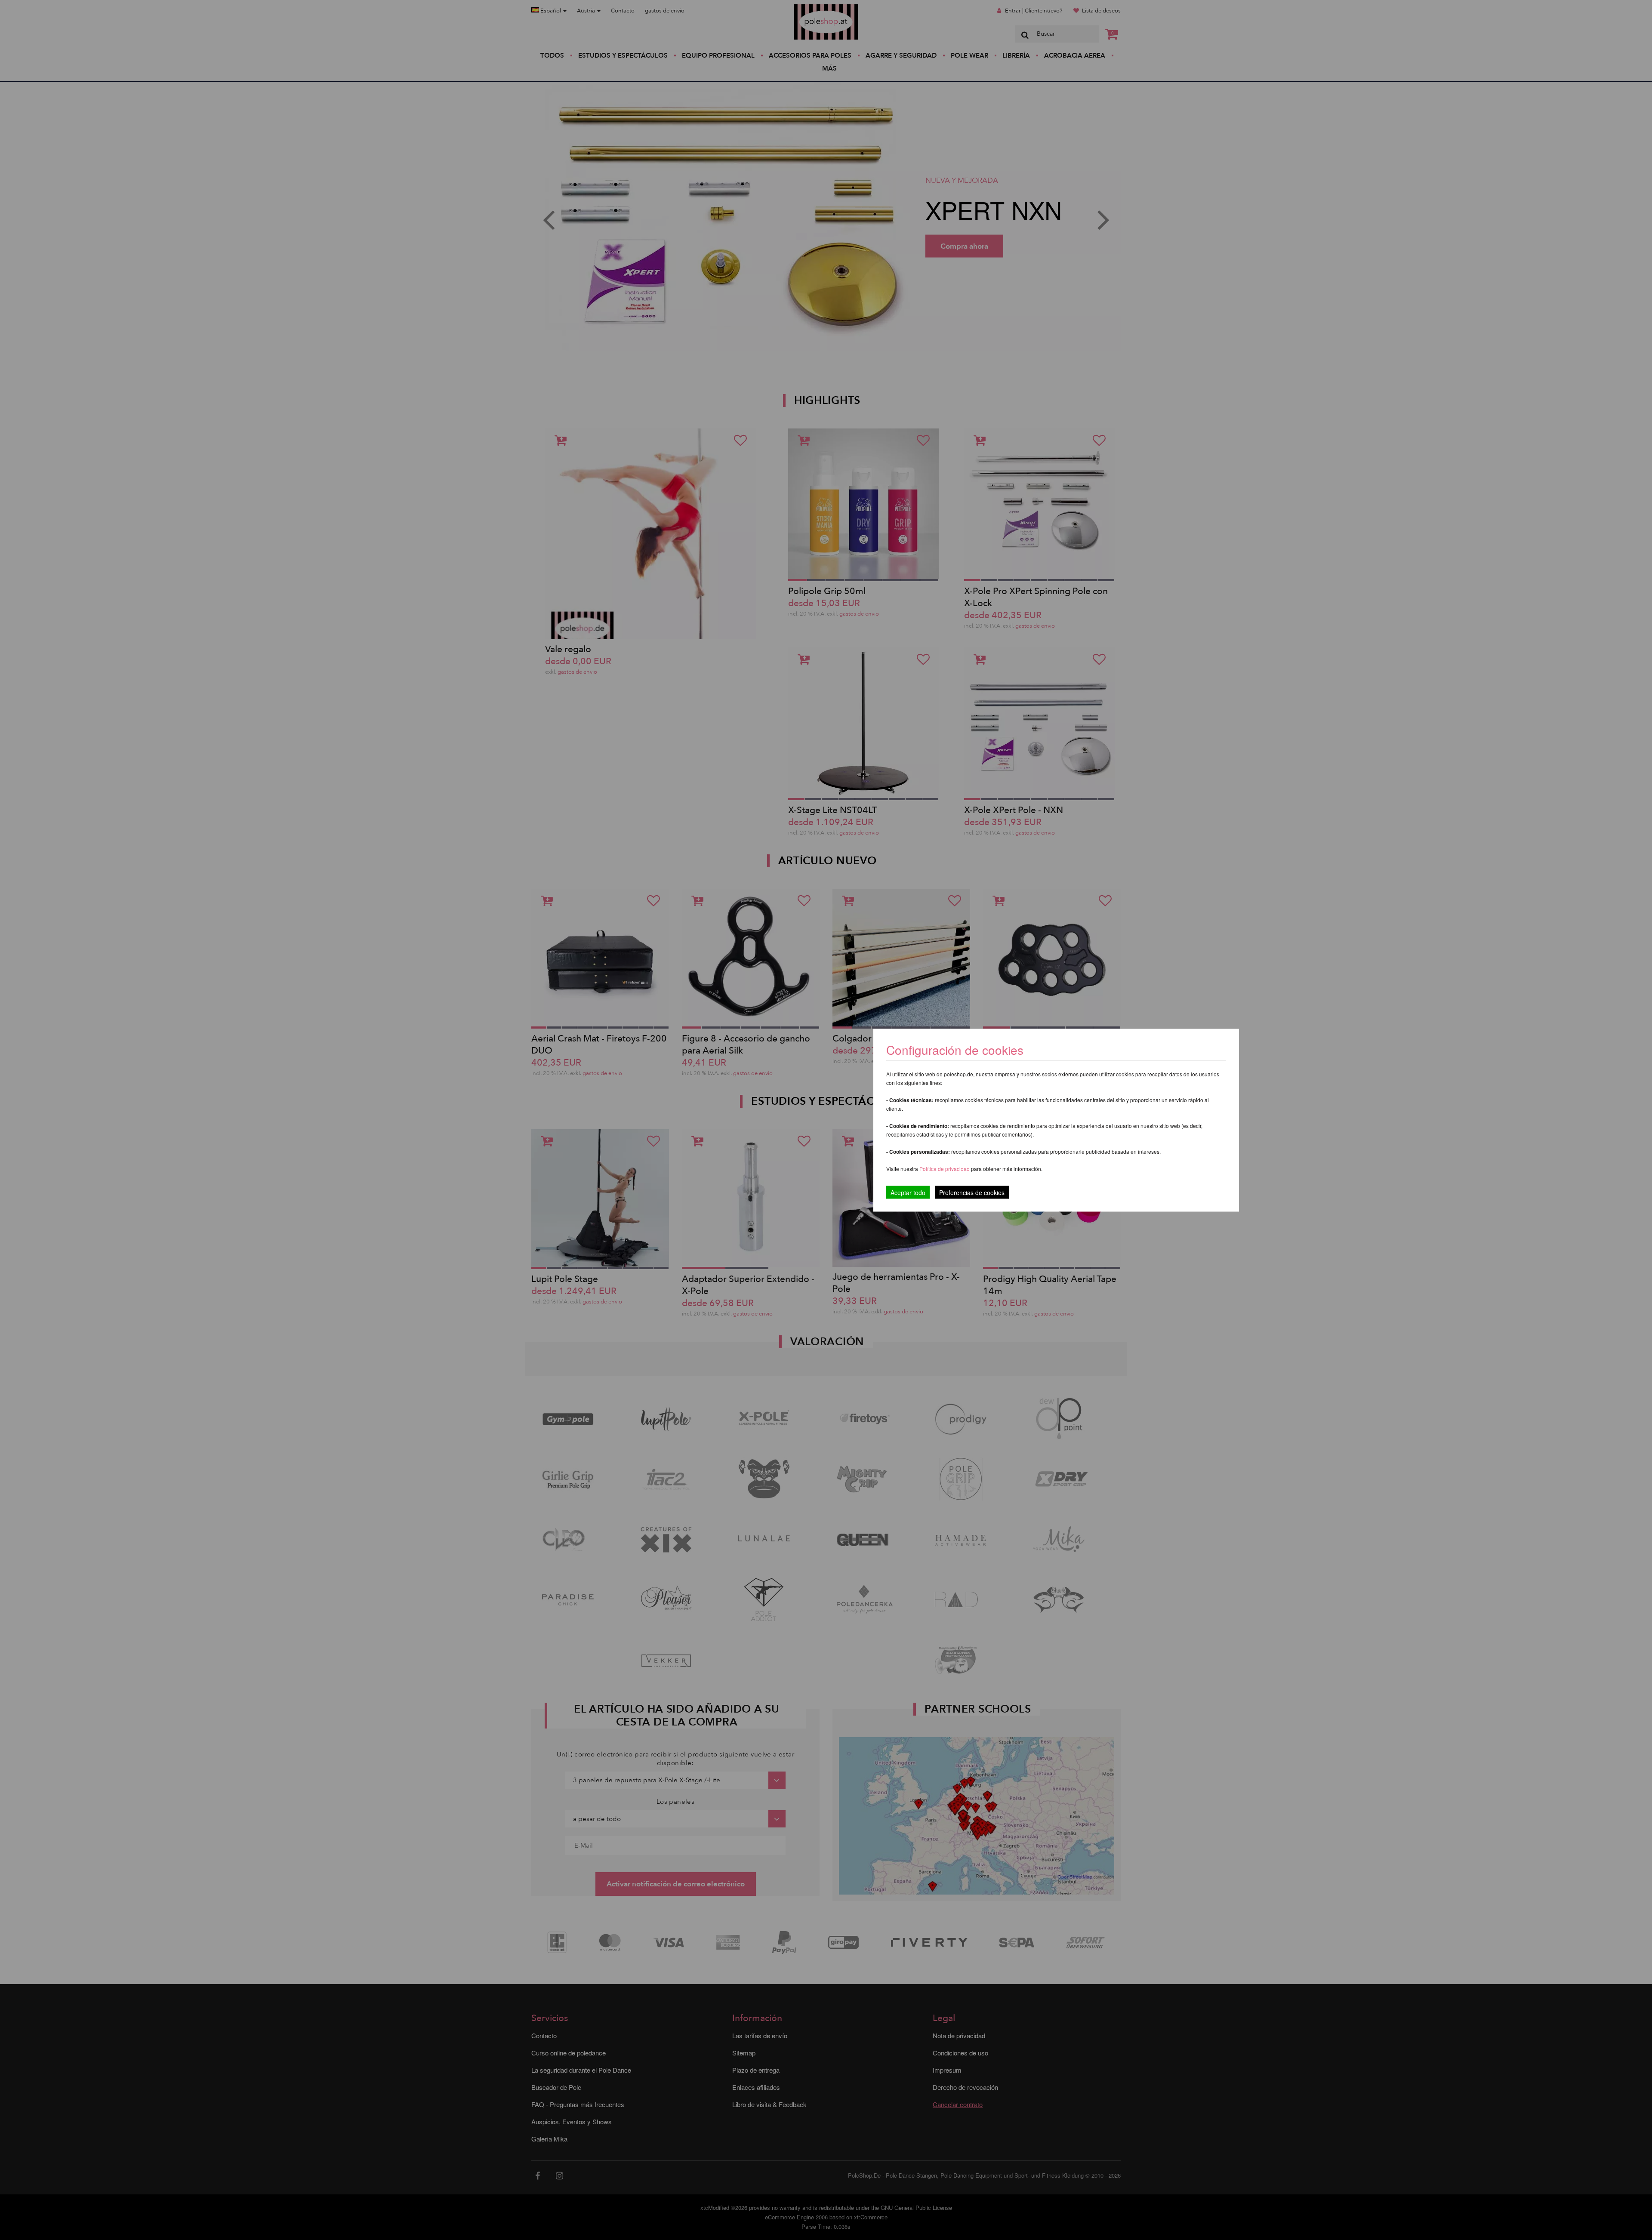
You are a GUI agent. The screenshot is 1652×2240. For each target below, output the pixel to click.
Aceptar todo (908, 1192)
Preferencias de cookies (972, 1192)
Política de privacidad (945, 1168)
